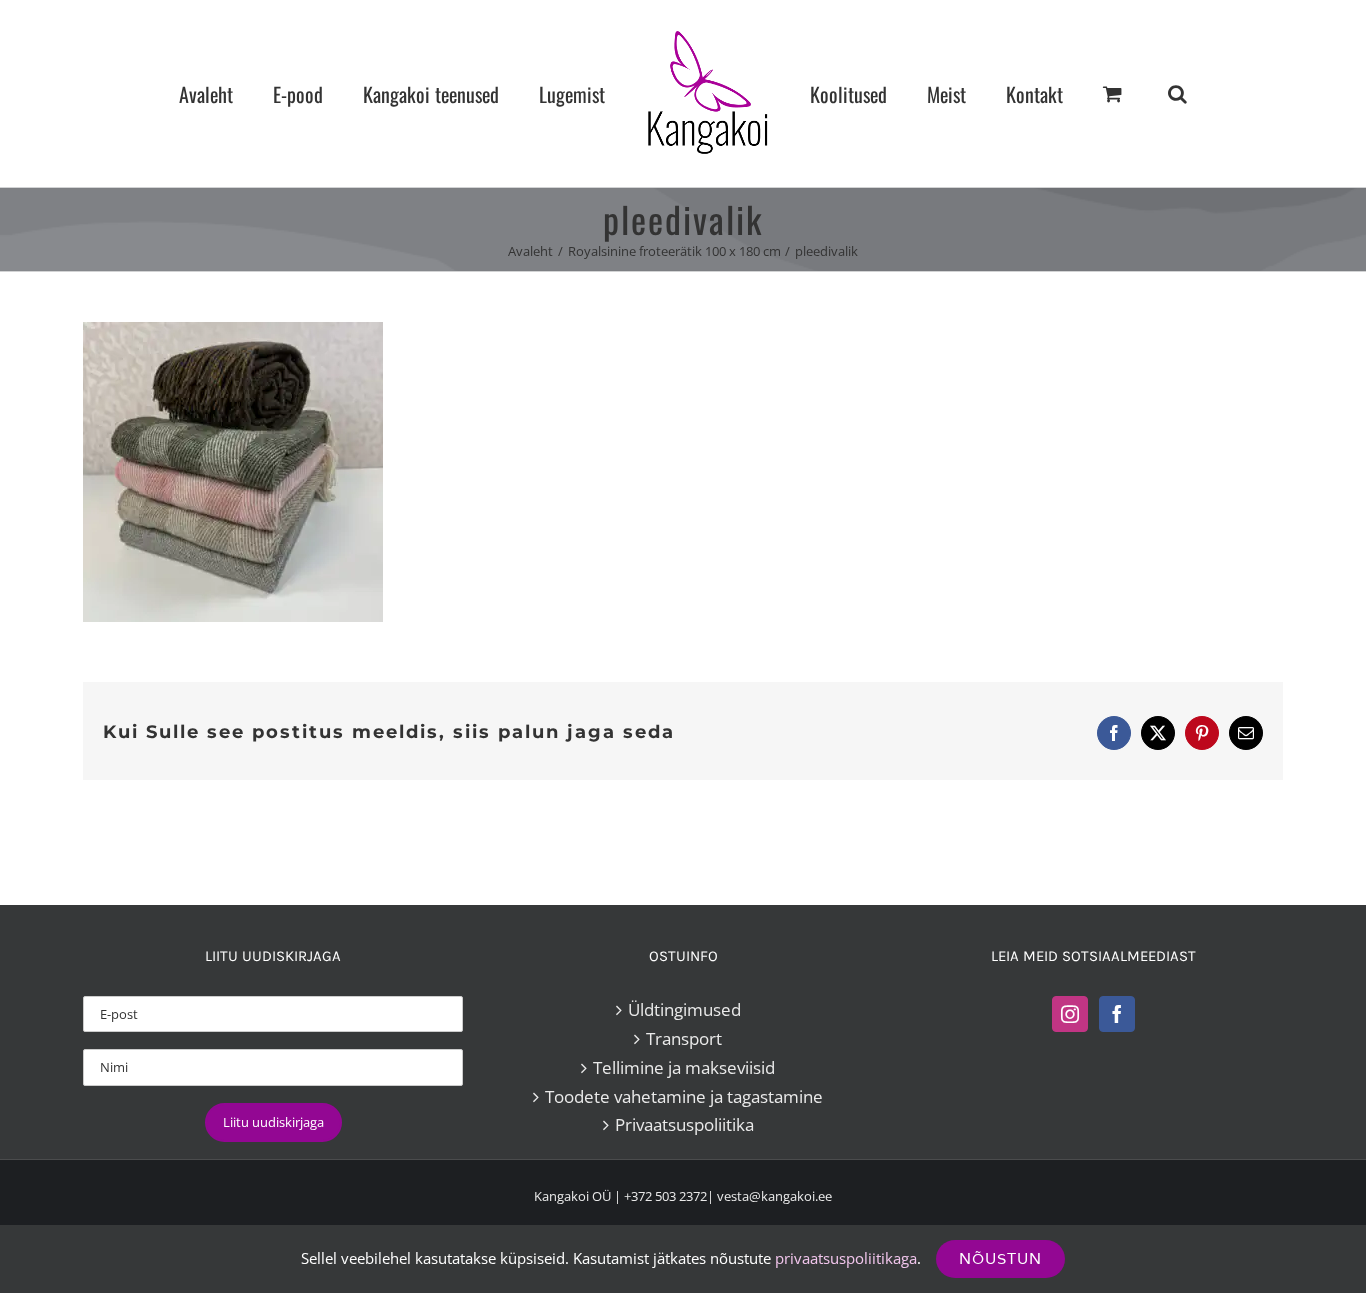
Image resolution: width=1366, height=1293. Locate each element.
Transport (684, 1038)
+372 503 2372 (665, 1196)
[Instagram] (1070, 1014)
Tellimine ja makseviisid (684, 1067)
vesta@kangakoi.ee (774, 1196)
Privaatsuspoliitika (684, 1124)
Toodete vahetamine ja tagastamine (684, 1096)
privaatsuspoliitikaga (846, 1258)
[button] (1093, 93)
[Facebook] (1117, 1014)
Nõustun (1000, 1258)
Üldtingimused (684, 1009)
